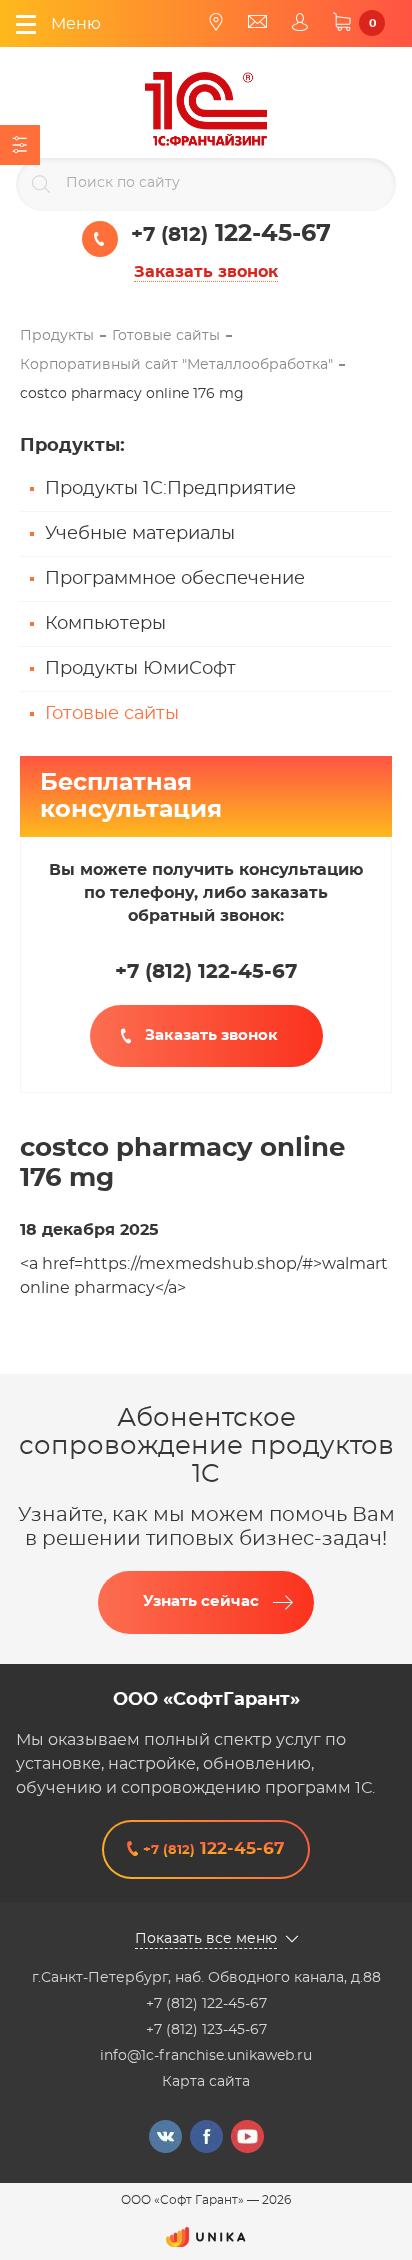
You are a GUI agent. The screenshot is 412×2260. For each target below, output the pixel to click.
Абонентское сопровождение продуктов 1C (206, 1446)
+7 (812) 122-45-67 (206, 2004)
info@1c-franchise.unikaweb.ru (206, 2056)
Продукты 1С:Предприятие (170, 489)
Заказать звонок (206, 272)
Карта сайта (206, 2082)
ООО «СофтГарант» (206, 1700)
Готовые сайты (112, 714)
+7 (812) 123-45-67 (206, 2030)
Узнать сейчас (201, 1601)
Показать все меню (206, 1939)
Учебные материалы (140, 534)
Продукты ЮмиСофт (140, 669)
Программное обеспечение (175, 579)
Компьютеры (105, 624)
